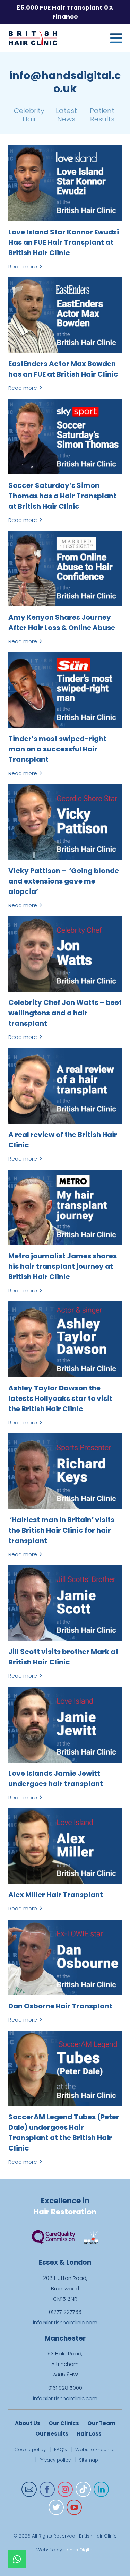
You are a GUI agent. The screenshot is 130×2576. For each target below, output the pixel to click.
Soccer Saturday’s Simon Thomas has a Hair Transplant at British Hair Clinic (62, 496)
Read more (25, 266)
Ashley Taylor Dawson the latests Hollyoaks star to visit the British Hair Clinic (60, 1398)
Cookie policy (30, 2450)
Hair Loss (89, 2434)
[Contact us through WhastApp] (17, 2559)
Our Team (101, 2423)
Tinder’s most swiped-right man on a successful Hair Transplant (57, 749)
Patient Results (102, 115)
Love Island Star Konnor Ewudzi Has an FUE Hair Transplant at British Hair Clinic (64, 242)
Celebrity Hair (29, 115)
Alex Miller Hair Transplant (56, 1895)
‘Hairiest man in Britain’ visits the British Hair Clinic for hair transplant (61, 1530)
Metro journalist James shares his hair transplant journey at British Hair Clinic (63, 1266)
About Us (28, 2423)
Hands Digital (79, 2550)
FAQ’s (60, 2450)
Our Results (52, 2434)
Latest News (66, 115)
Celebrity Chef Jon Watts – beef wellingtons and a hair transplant (65, 1013)
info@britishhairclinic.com (65, 2322)
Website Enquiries (96, 2450)
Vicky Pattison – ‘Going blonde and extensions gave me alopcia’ (64, 881)
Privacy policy (55, 2460)
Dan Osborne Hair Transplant (60, 2006)
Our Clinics (64, 2423)
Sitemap (89, 2460)
